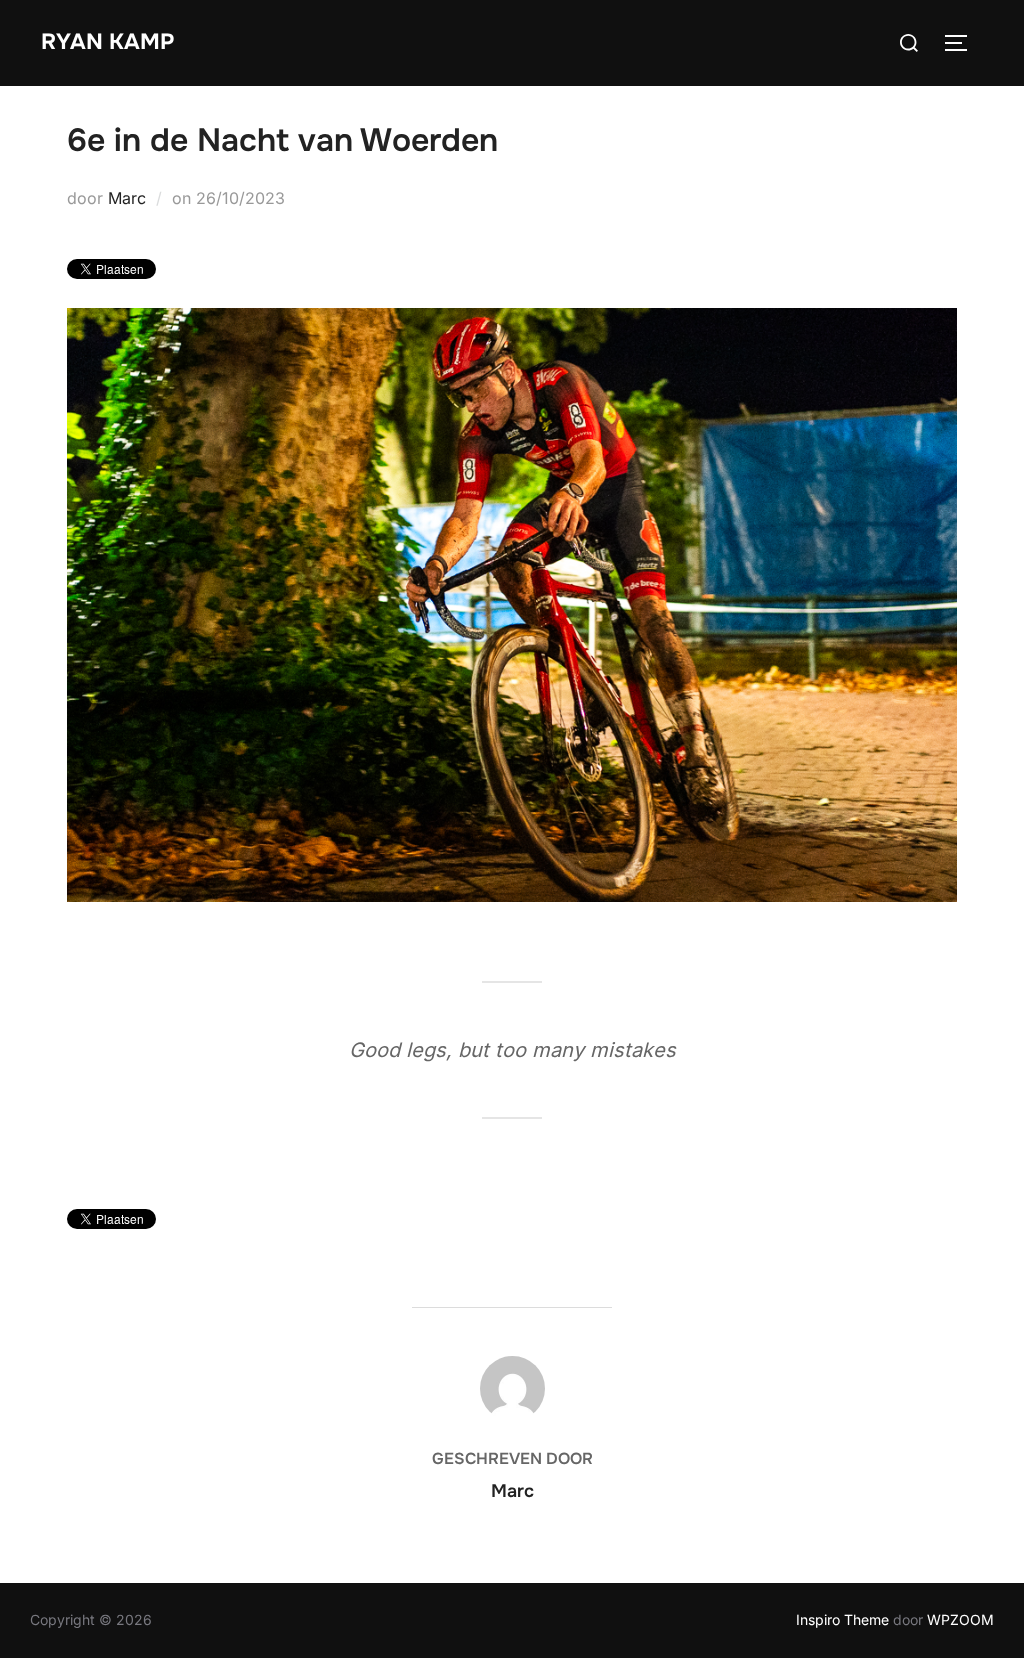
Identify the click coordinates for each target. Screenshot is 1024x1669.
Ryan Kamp (107, 42)
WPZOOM (960, 1619)
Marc (127, 198)
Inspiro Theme (842, 1619)
